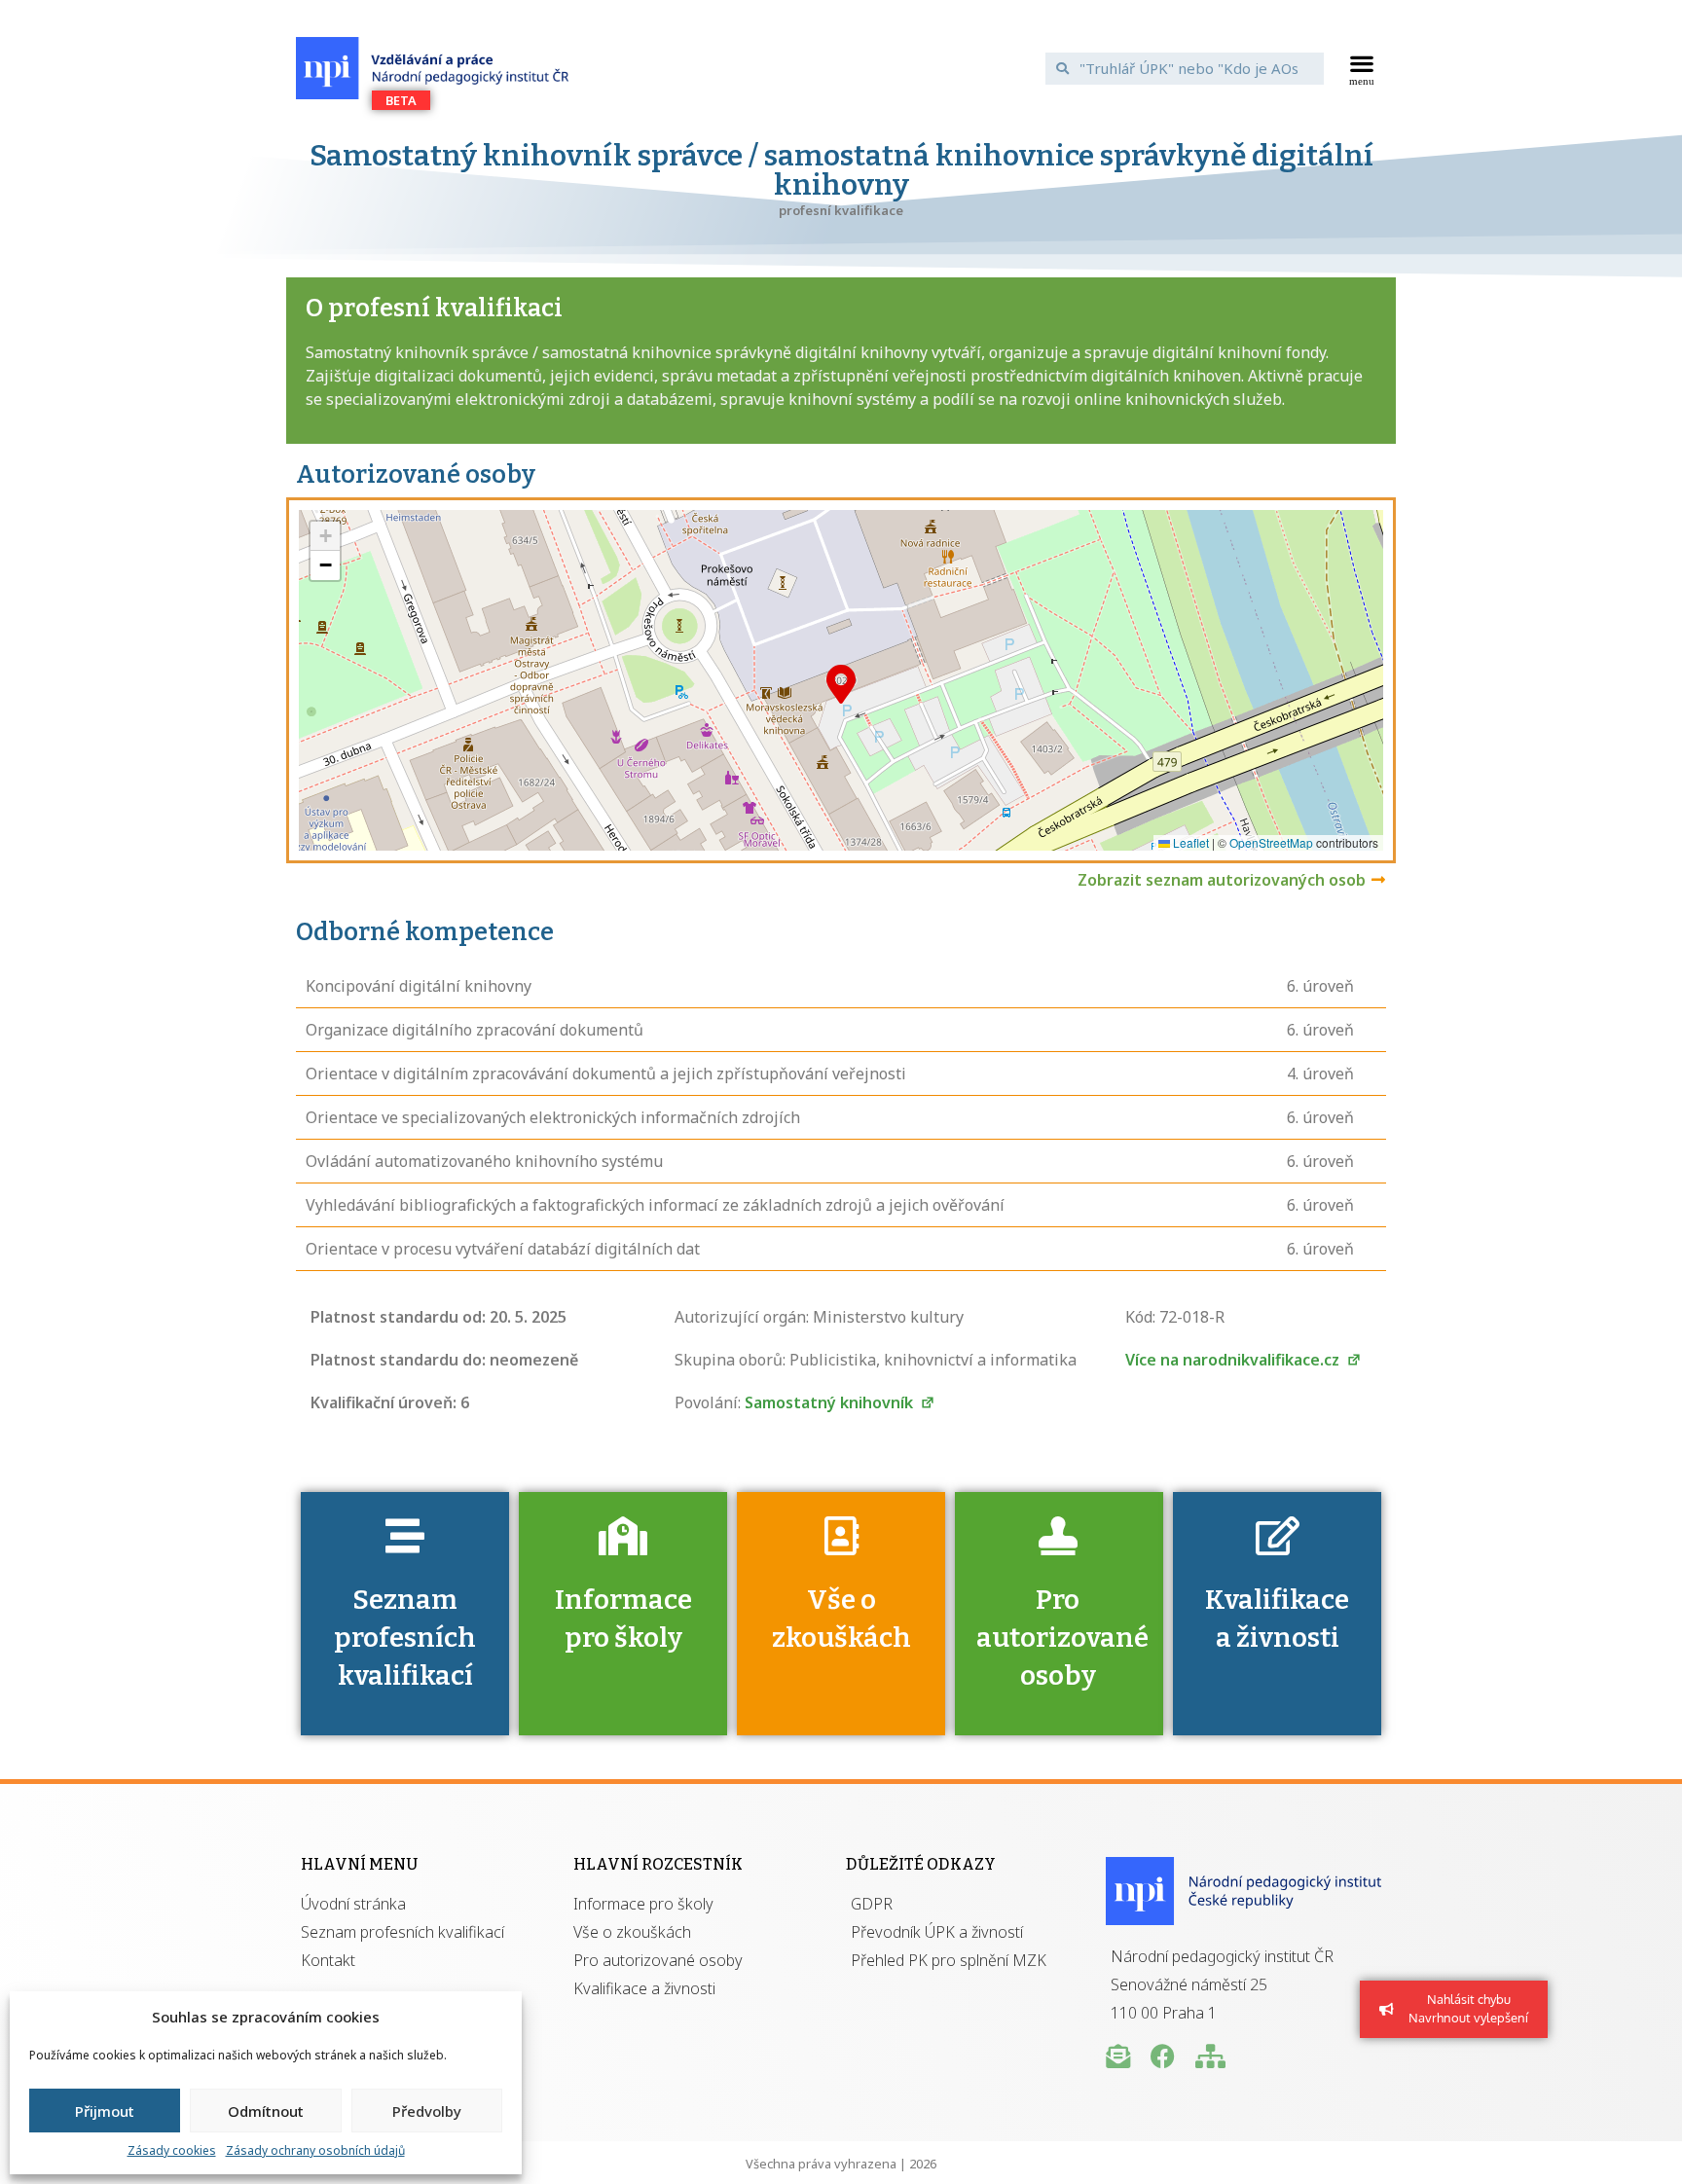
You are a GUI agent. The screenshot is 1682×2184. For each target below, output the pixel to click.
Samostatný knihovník (831, 1402)
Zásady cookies (172, 2150)
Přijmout (105, 2111)
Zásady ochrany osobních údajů (315, 2150)
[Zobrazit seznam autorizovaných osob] (1378, 880)
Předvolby (427, 2111)
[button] (1362, 68)
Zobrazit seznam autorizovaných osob (1222, 880)
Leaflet (1189, 842)
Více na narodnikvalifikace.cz (1234, 1360)
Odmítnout (266, 2111)
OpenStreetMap (1271, 842)
